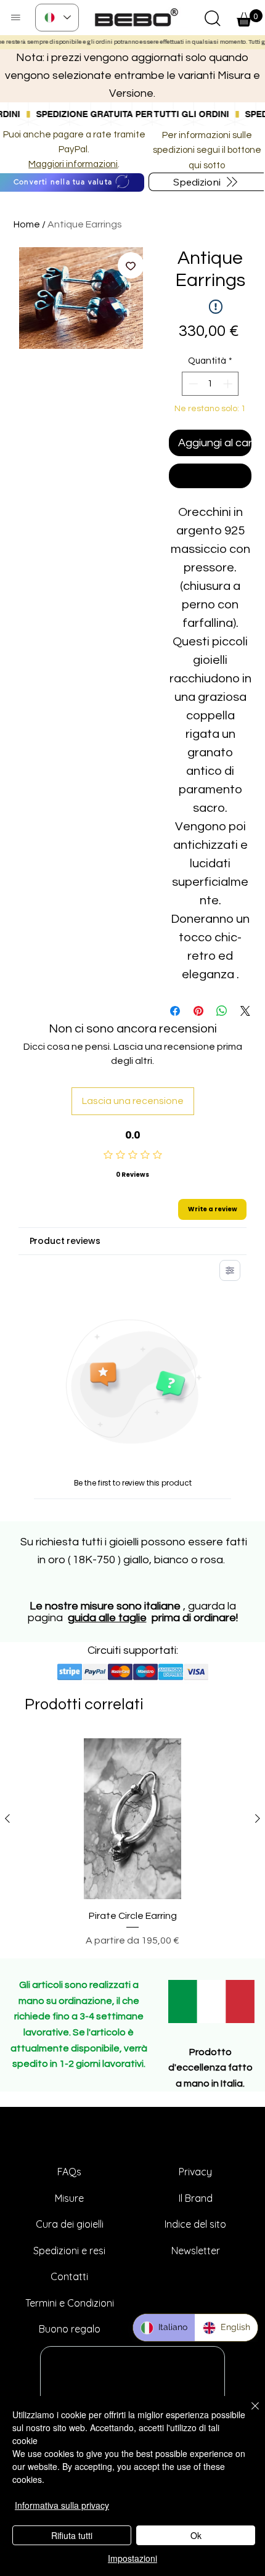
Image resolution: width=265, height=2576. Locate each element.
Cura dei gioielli (70, 2224)
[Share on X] (245, 1011)
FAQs (69, 2172)
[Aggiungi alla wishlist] (131, 265)
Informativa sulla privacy (62, 2505)
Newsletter (196, 2251)
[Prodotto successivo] (258, 1818)
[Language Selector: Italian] (57, 18)
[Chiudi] (248, 2413)
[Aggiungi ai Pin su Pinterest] (198, 1011)
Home (27, 224)
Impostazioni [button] (132, 2558)
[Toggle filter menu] (230, 1270)
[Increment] (229, 384)
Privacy (195, 2172)
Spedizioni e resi (69, 2251)
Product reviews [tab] (65, 1241)
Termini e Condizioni (70, 2303)
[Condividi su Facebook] (175, 1011)
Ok (196, 2535)
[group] (132, 1843)
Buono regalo (70, 2329)
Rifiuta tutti (72, 2535)
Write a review (213, 1209)
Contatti (69, 2276)
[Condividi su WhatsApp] (222, 1011)
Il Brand (196, 2198)
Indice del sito (195, 2224)
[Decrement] (192, 384)
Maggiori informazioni (73, 164)
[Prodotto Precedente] (7, 1818)
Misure (69, 2198)
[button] (213, 18)
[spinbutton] (210, 384)
